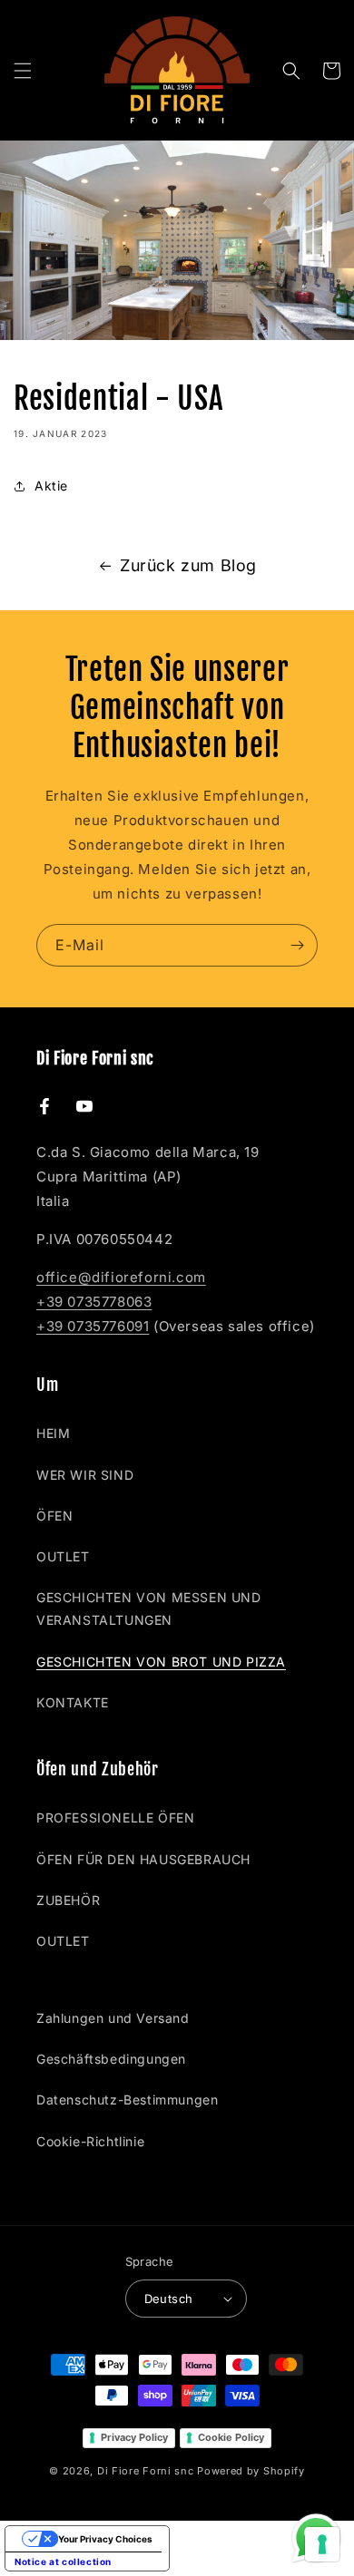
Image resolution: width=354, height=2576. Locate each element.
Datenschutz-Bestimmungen (127, 2100)
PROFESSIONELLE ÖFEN (115, 1818)
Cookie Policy (231, 2437)
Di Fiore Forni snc (146, 2471)
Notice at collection (63, 2561)
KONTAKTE (73, 1702)
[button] (23, 71)
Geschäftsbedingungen (111, 2059)
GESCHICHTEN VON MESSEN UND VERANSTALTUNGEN (149, 1609)
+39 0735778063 (94, 1302)
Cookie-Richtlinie (90, 2141)
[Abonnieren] (297, 945)
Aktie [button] (51, 486)
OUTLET (63, 1556)
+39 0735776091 (93, 1326)
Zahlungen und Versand (113, 2018)
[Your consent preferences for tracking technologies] (322, 2544)
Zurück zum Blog (188, 565)
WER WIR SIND (85, 1475)
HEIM (53, 1433)
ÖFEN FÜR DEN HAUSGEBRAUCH (143, 1859)
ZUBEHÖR (68, 1900)
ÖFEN (54, 1516)
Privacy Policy (134, 2437)
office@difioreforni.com (121, 1277)
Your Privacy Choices (105, 2539)
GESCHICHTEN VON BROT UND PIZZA (161, 1662)
